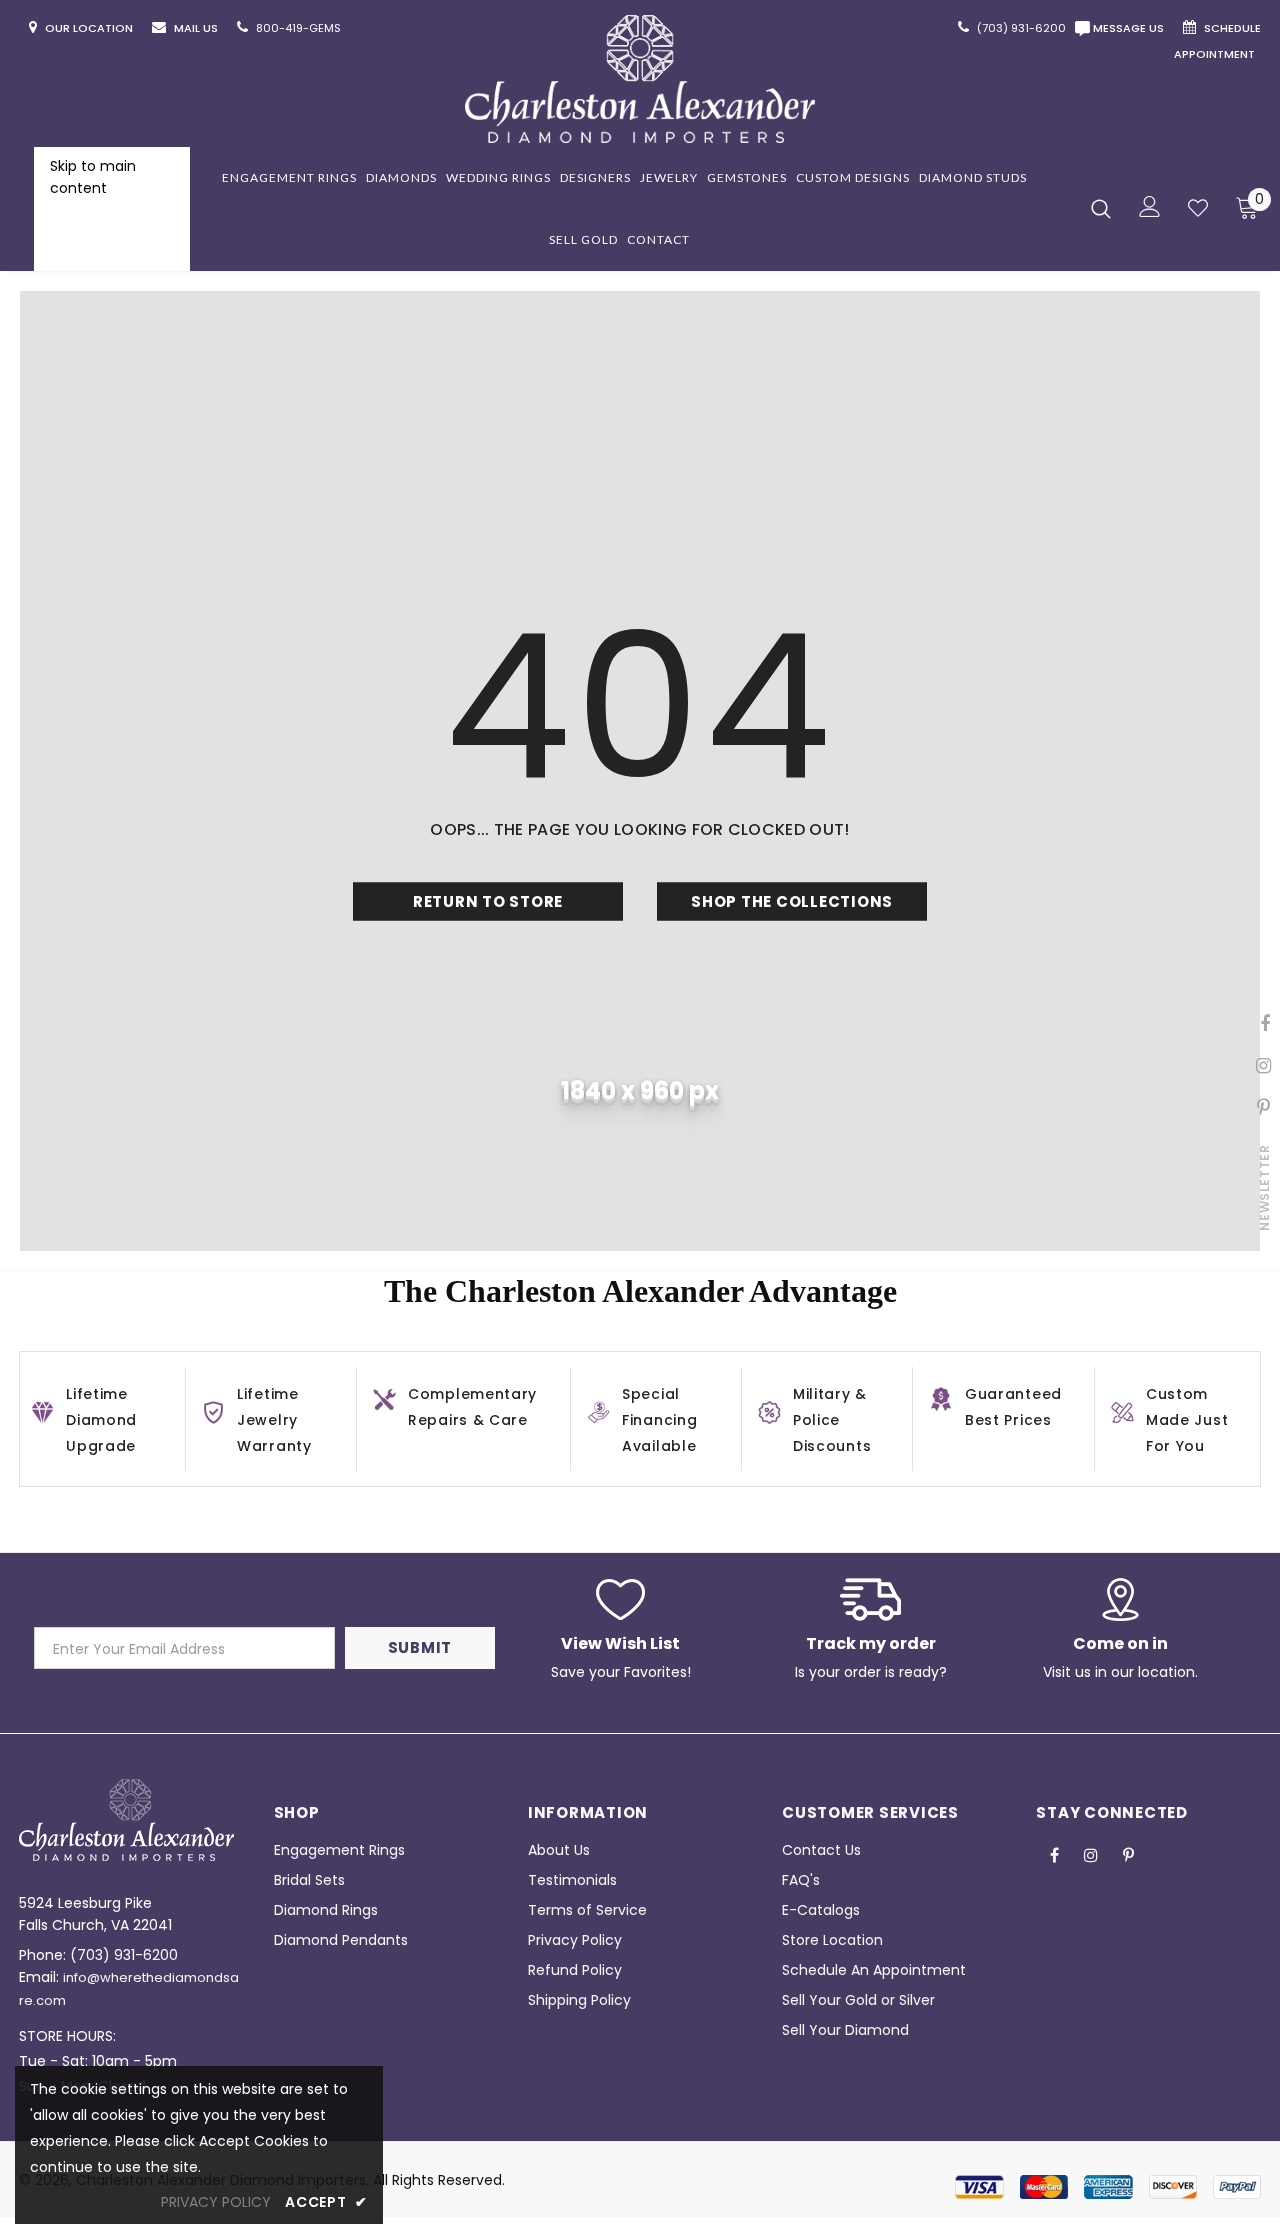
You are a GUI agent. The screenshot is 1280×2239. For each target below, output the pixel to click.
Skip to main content (93, 177)
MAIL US (197, 28)
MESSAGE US (1131, 28)
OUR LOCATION (90, 28)
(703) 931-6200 (124, 1955)
